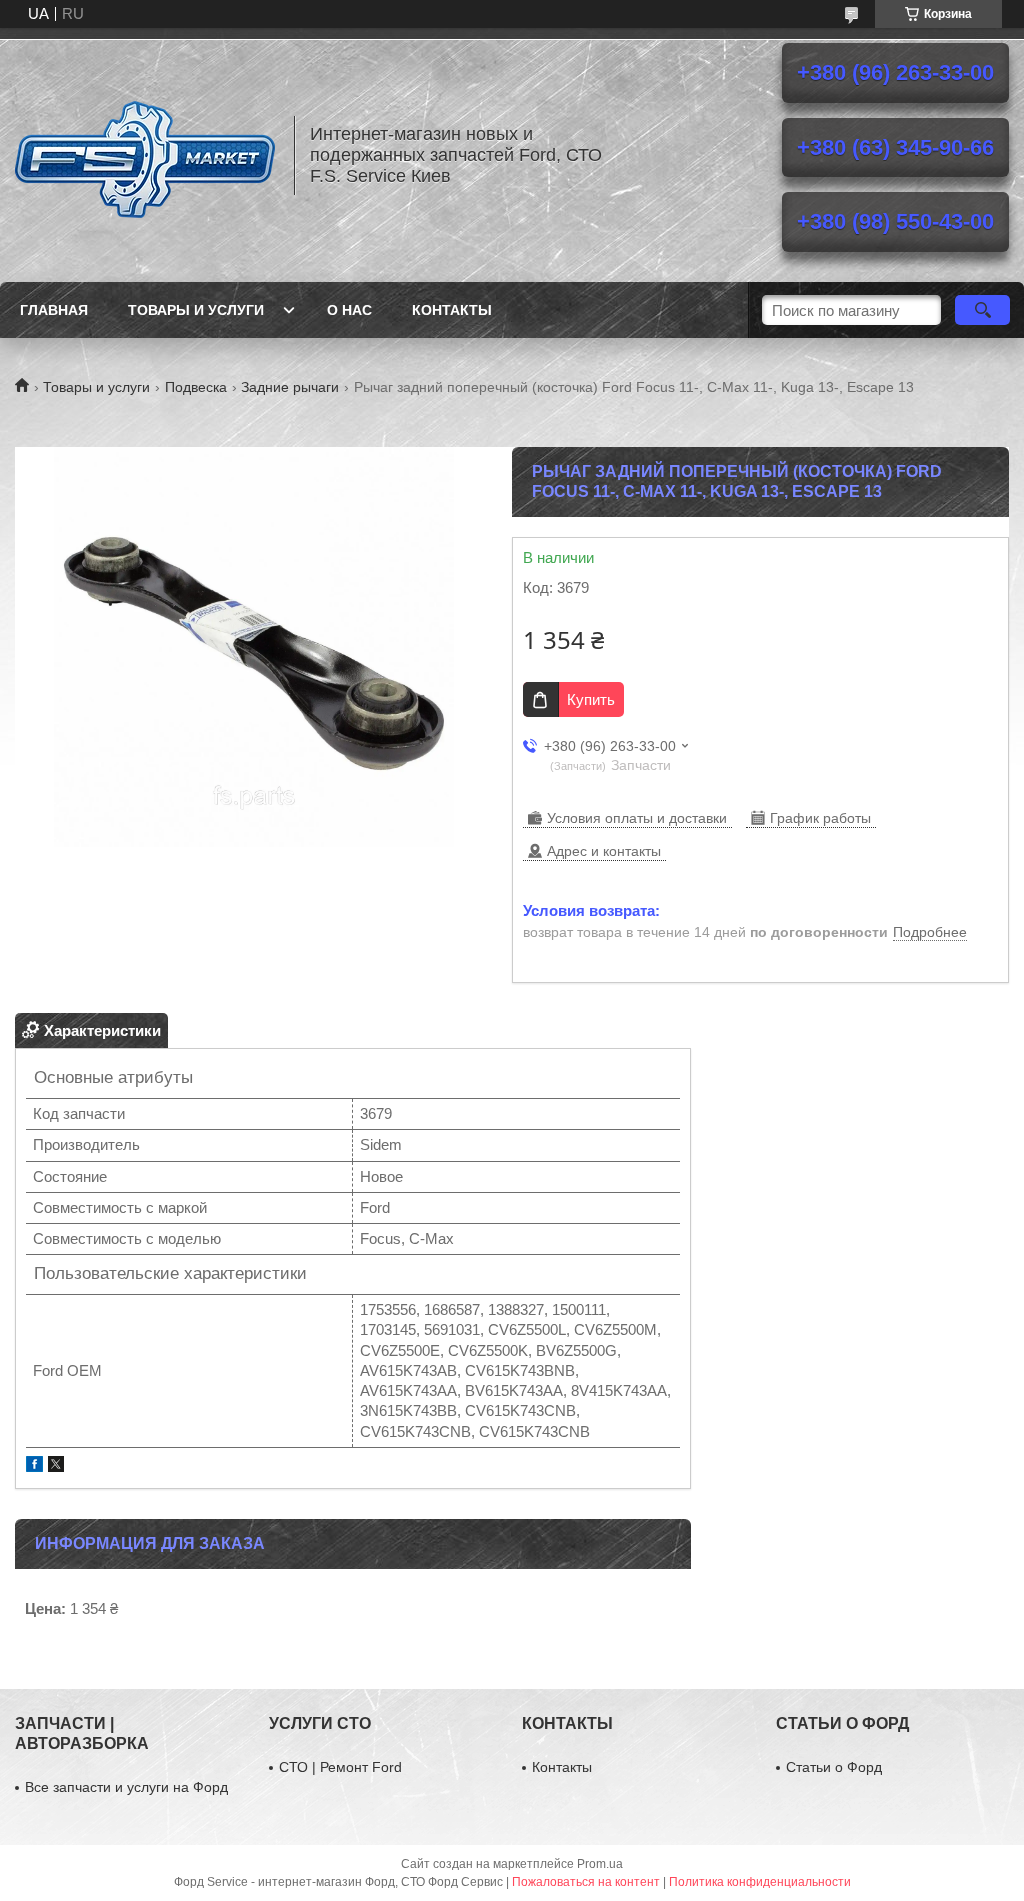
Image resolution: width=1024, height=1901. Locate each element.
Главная (54, 310)
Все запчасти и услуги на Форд (126, 1787)
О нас (349, 310)
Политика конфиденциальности (760, 1882)
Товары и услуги (196, 310)
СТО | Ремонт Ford (340, 1767)
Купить (591, 699)
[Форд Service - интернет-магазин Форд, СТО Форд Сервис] (145, 155)
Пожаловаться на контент (586, 1882)
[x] (56, 1466)
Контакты (452, 310)
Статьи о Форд (834, 1767)
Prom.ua (600, 1864)
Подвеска (196, 387)
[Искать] (982, 310)
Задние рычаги (290, 387)
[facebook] (34, 1466)
